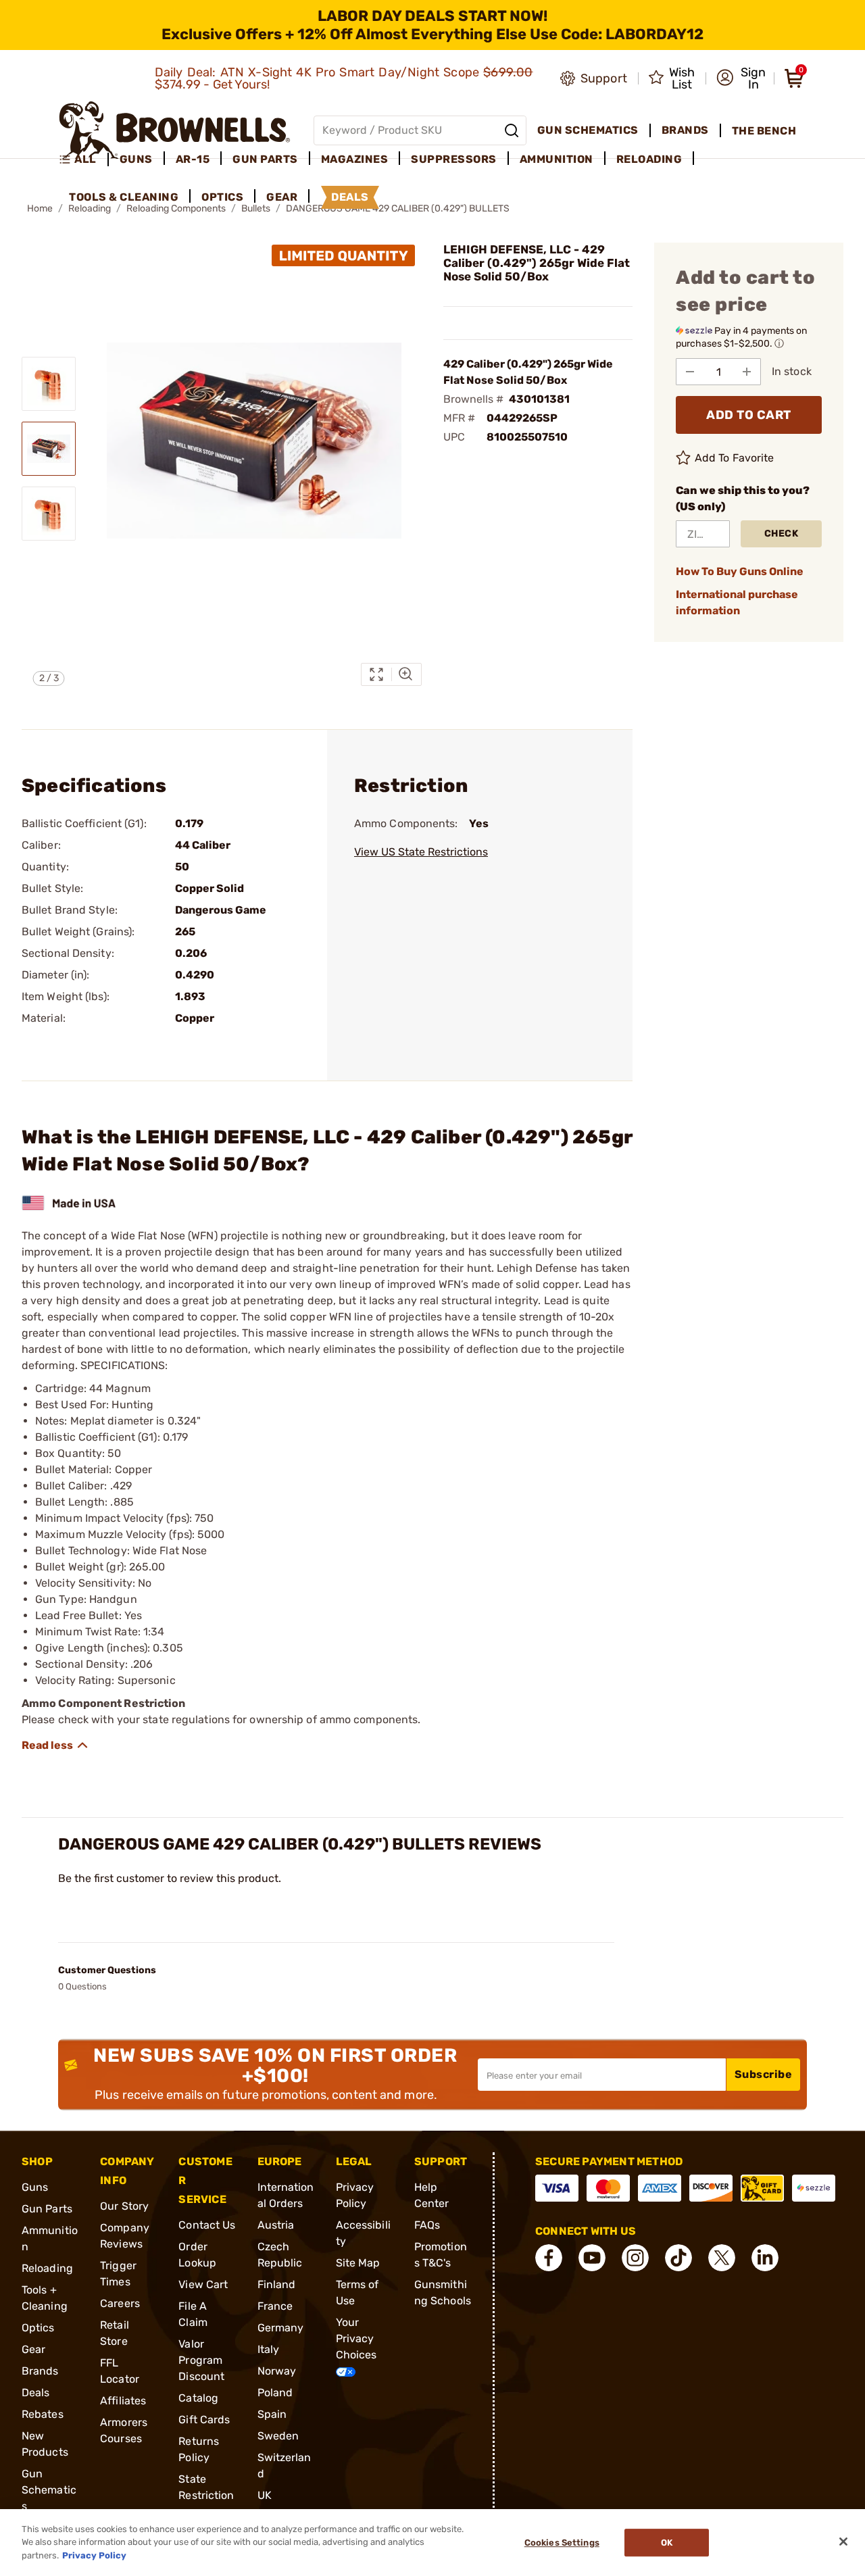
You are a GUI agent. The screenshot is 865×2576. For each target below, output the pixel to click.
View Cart (203, 2284)
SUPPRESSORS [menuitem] (454, 159)
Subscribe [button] (764, 2074)
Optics (38, 2328)
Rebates (43, 2414)
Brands (40, 2371)
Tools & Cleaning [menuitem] (124, 197)
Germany (281, 2328)
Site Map (358, 2263)
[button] (741, 78)
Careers (120, 2303)
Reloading (47, 2268)
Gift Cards (204, 2420)
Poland (275, 2393)
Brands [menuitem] (685, 130)
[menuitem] (83, 159)
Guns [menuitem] (136, 159)
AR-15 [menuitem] (193, 159)
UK (265, 2495)
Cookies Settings (562, 2543)
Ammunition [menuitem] (557, 159)
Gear (33, 2349)
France (275, 2306)
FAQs (427, 2225)
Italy (269, 2349)
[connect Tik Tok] (678, 2258)
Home (40, 208)
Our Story (124, 2206)
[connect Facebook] (549, 2258)
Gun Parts (47, 2209)
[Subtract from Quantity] (690, 372)
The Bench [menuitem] (764, 131)
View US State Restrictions (421, 852)
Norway (277, 2371)
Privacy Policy (94, 2555)
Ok (667, 2543)
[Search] (512, 130)
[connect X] (722, 2258)
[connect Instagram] (635, 2258)
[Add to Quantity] (747, 372)
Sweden (278, 2436)
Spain (272, 2414)
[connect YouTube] (592, 2258)
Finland (277, 2284)
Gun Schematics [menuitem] (588, 130)
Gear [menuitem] (282, 197)
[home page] (175, 130)
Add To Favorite (735, 458)
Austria (276, 2225)
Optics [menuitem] (222, 197)
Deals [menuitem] (350, 197)
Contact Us (207, 2225)
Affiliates (123, 2401)
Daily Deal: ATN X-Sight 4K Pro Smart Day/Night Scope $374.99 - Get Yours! (344, 78)
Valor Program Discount (201, 2360)
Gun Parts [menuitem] (265, 159)
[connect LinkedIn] (765, 2258)
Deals (36, 2393)
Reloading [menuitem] (649, 159)
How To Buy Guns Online (740, 571)
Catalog (198, 2398)
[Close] (843, 2542)
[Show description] (55, 1745)
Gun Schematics (49, 2490)
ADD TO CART (749, 415)
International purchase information (737, 602)
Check (782, 534)
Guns (35, 2187)
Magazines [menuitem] (355, 159)
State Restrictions (206, 2495)
